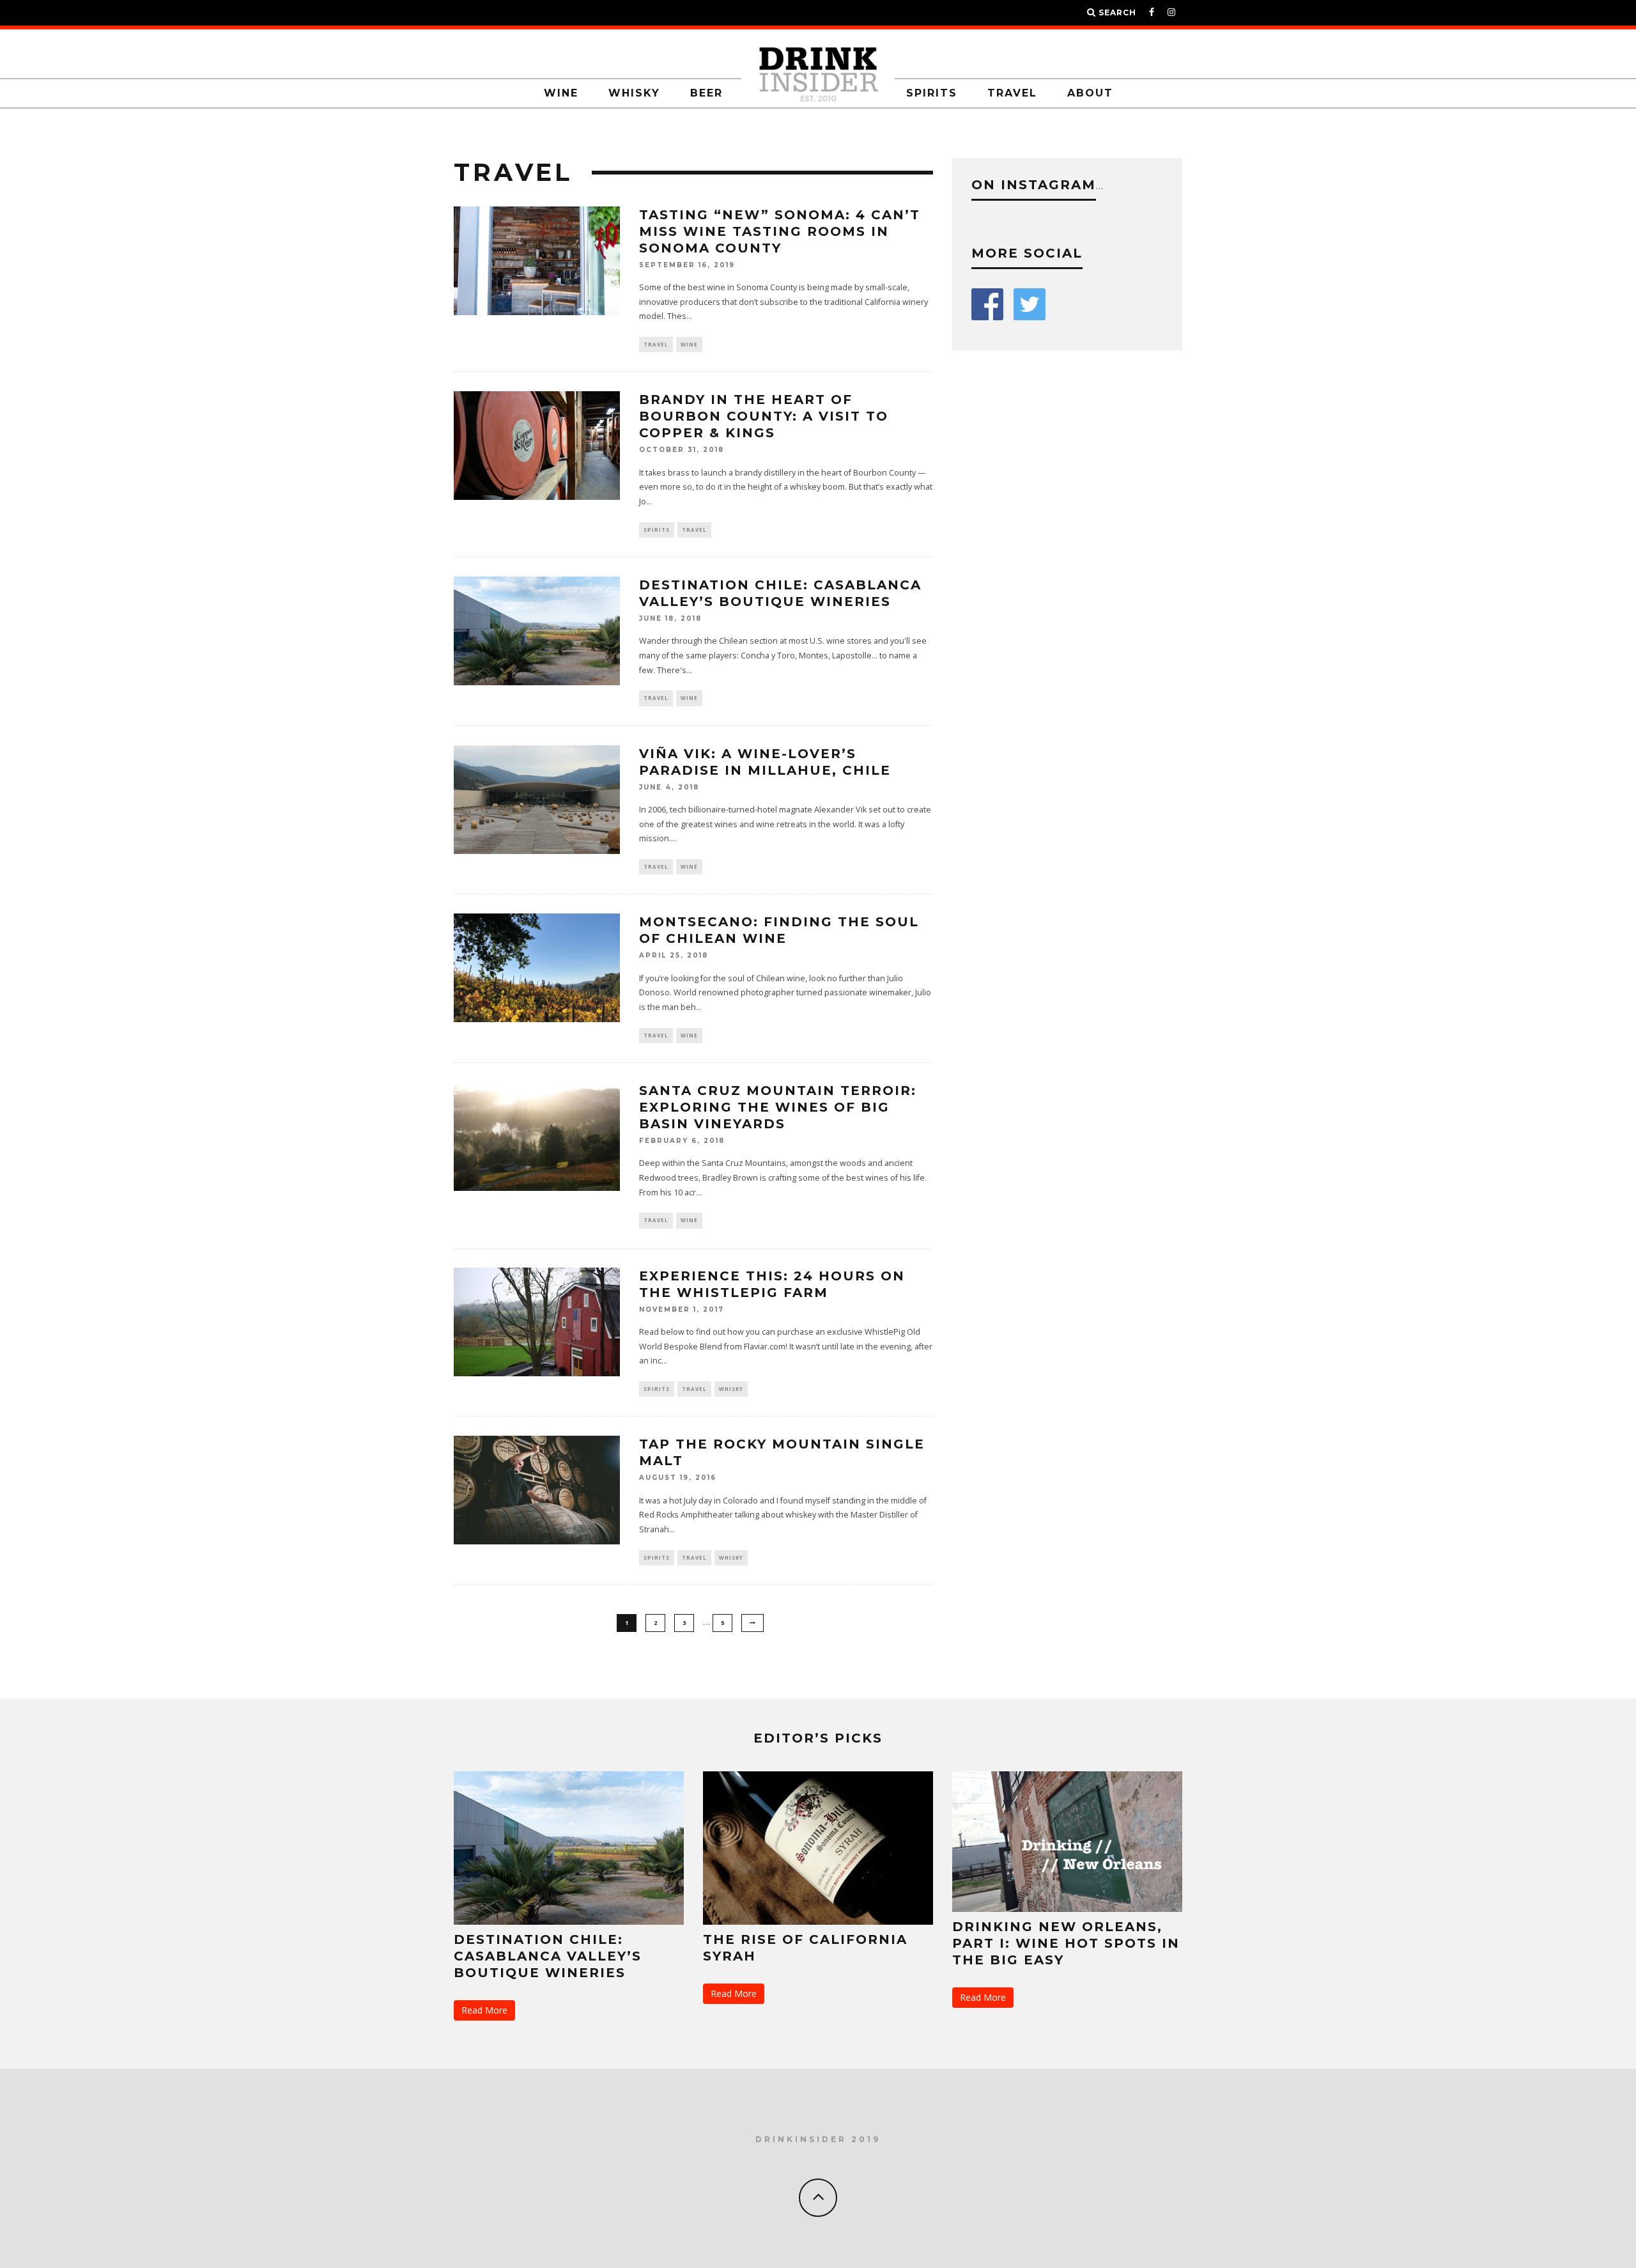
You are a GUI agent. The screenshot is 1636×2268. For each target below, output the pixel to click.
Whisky (634, 93)
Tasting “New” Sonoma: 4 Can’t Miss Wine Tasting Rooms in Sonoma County (780, 231)
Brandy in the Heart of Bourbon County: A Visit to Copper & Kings (764, 416)
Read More (484, 2010)
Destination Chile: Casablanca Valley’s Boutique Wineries (548, 1956)
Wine (561, 93)
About (1090, 93)
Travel (1012, 93)
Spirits (932, 93)
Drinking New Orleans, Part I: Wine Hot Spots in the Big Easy (1066, 1943)
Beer (706, 93)
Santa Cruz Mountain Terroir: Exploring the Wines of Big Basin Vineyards (778, 1107)
